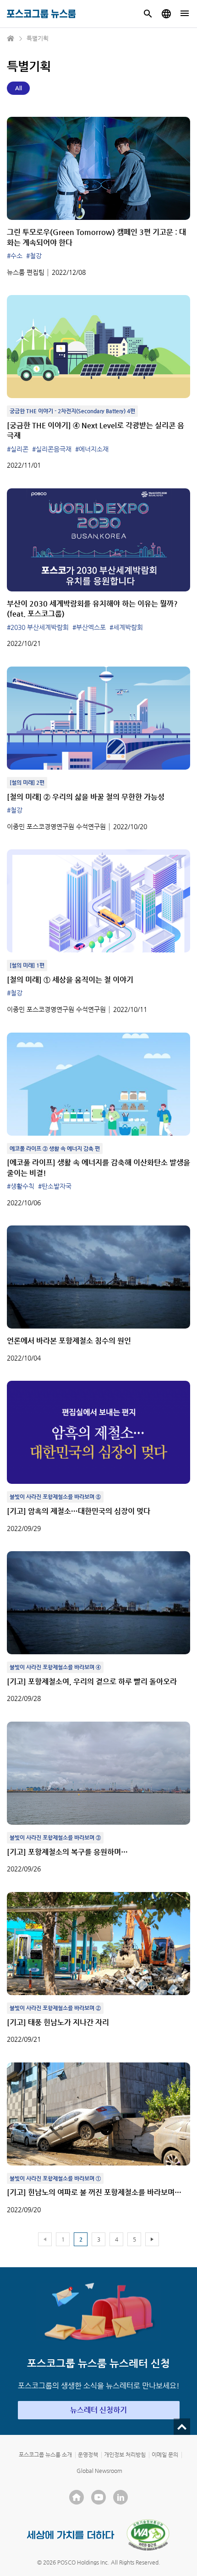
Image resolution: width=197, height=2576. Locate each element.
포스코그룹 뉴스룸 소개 (45, 2455)
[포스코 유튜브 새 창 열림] (98, 2497)
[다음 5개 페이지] (152, 2239)
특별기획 (38, 38)
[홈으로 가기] (11, 38)
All (19, 88)
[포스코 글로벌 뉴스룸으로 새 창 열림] (166, 14)
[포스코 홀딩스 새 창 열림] (77, 2497)
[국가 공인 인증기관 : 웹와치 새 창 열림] (148, 2535)
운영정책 (88, 2455)
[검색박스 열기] (148, 14)
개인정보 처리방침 (125, 2455)
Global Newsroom (99, 2471)
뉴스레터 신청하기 (98, 2410)
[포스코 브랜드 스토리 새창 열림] (71, 2535)
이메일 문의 (165, 2455)
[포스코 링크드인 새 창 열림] (120, 2497)
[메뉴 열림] (185, 14)
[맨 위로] (182, 2427)
